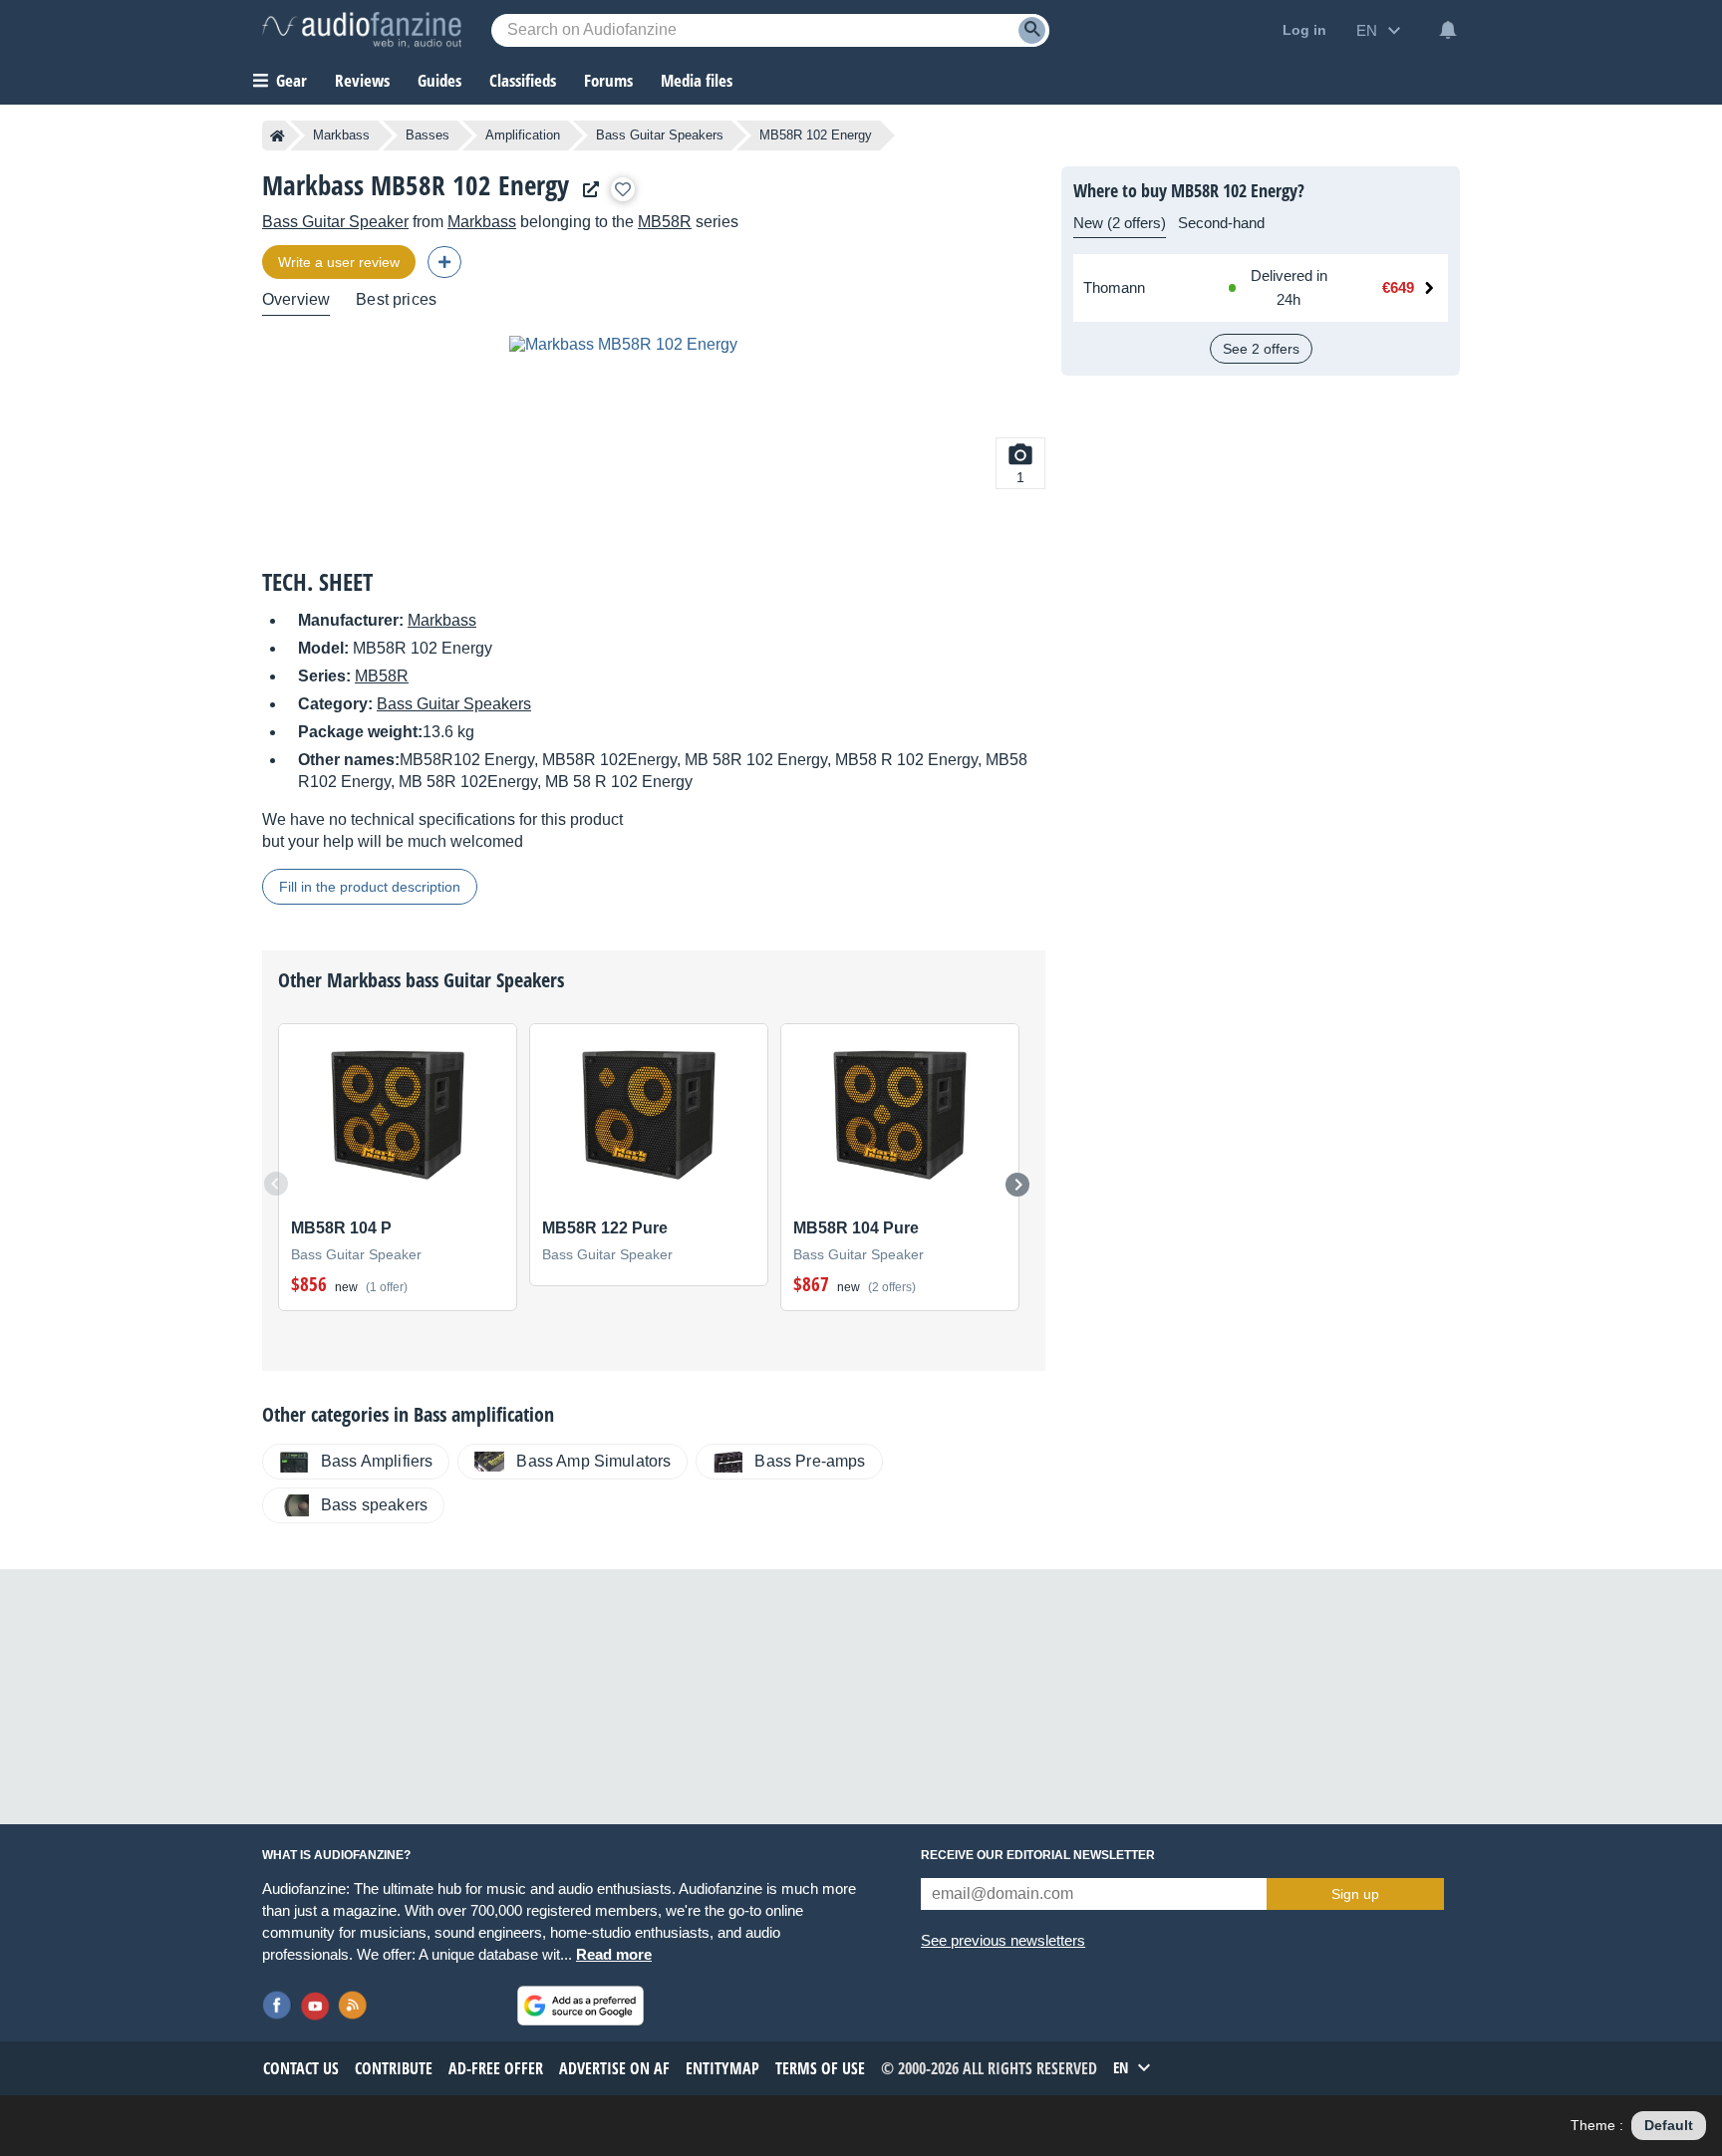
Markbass (341, 135)
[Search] (1032, 30)
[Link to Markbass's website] (586, 190)
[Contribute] (444, 262)
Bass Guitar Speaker (335, 222)
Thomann (1114, 287)
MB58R (665, 222)
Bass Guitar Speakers (660, 135)
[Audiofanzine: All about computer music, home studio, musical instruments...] (362, 30)
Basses (428, 135)
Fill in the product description (370, 887)
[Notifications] (1448, 30)
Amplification (523, 135)
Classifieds (523, 80)
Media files (697, 80)
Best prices (396, 299)
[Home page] (278, 135)
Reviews (362, 80)
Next (1017, 1185)
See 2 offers (1261, 349)
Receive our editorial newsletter (1038, 1855)
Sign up (1355, 1894)
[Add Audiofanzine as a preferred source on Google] (580, 2006)
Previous (276, 1184)
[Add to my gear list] (623, 189)
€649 (1398, 287)
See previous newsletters (1003, 1940)
